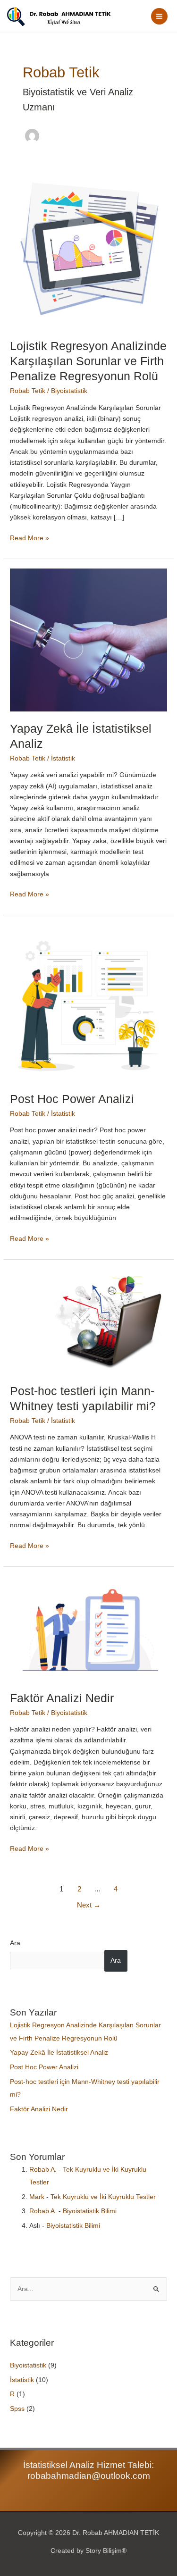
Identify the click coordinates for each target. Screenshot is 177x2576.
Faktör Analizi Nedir (62, 1698)
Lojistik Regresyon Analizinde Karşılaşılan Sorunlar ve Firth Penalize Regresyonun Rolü (88, 361)
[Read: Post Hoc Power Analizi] (88, 1003)
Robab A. (43, 2170)
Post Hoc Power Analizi (72, 1099)
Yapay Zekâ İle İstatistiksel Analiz (59, 2053)
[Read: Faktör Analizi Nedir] (88, 1628)
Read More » (29, 537)
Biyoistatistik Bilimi (90, 2211)
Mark (37, 2197)
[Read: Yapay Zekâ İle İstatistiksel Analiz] (88, 640)
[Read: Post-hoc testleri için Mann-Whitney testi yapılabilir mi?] (88, 1321)
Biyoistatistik (69, 391)
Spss (17, 2409)
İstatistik (63, 758)
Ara (15, 1943)
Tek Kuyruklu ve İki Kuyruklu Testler (103, 2197)
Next (89, 1905)
